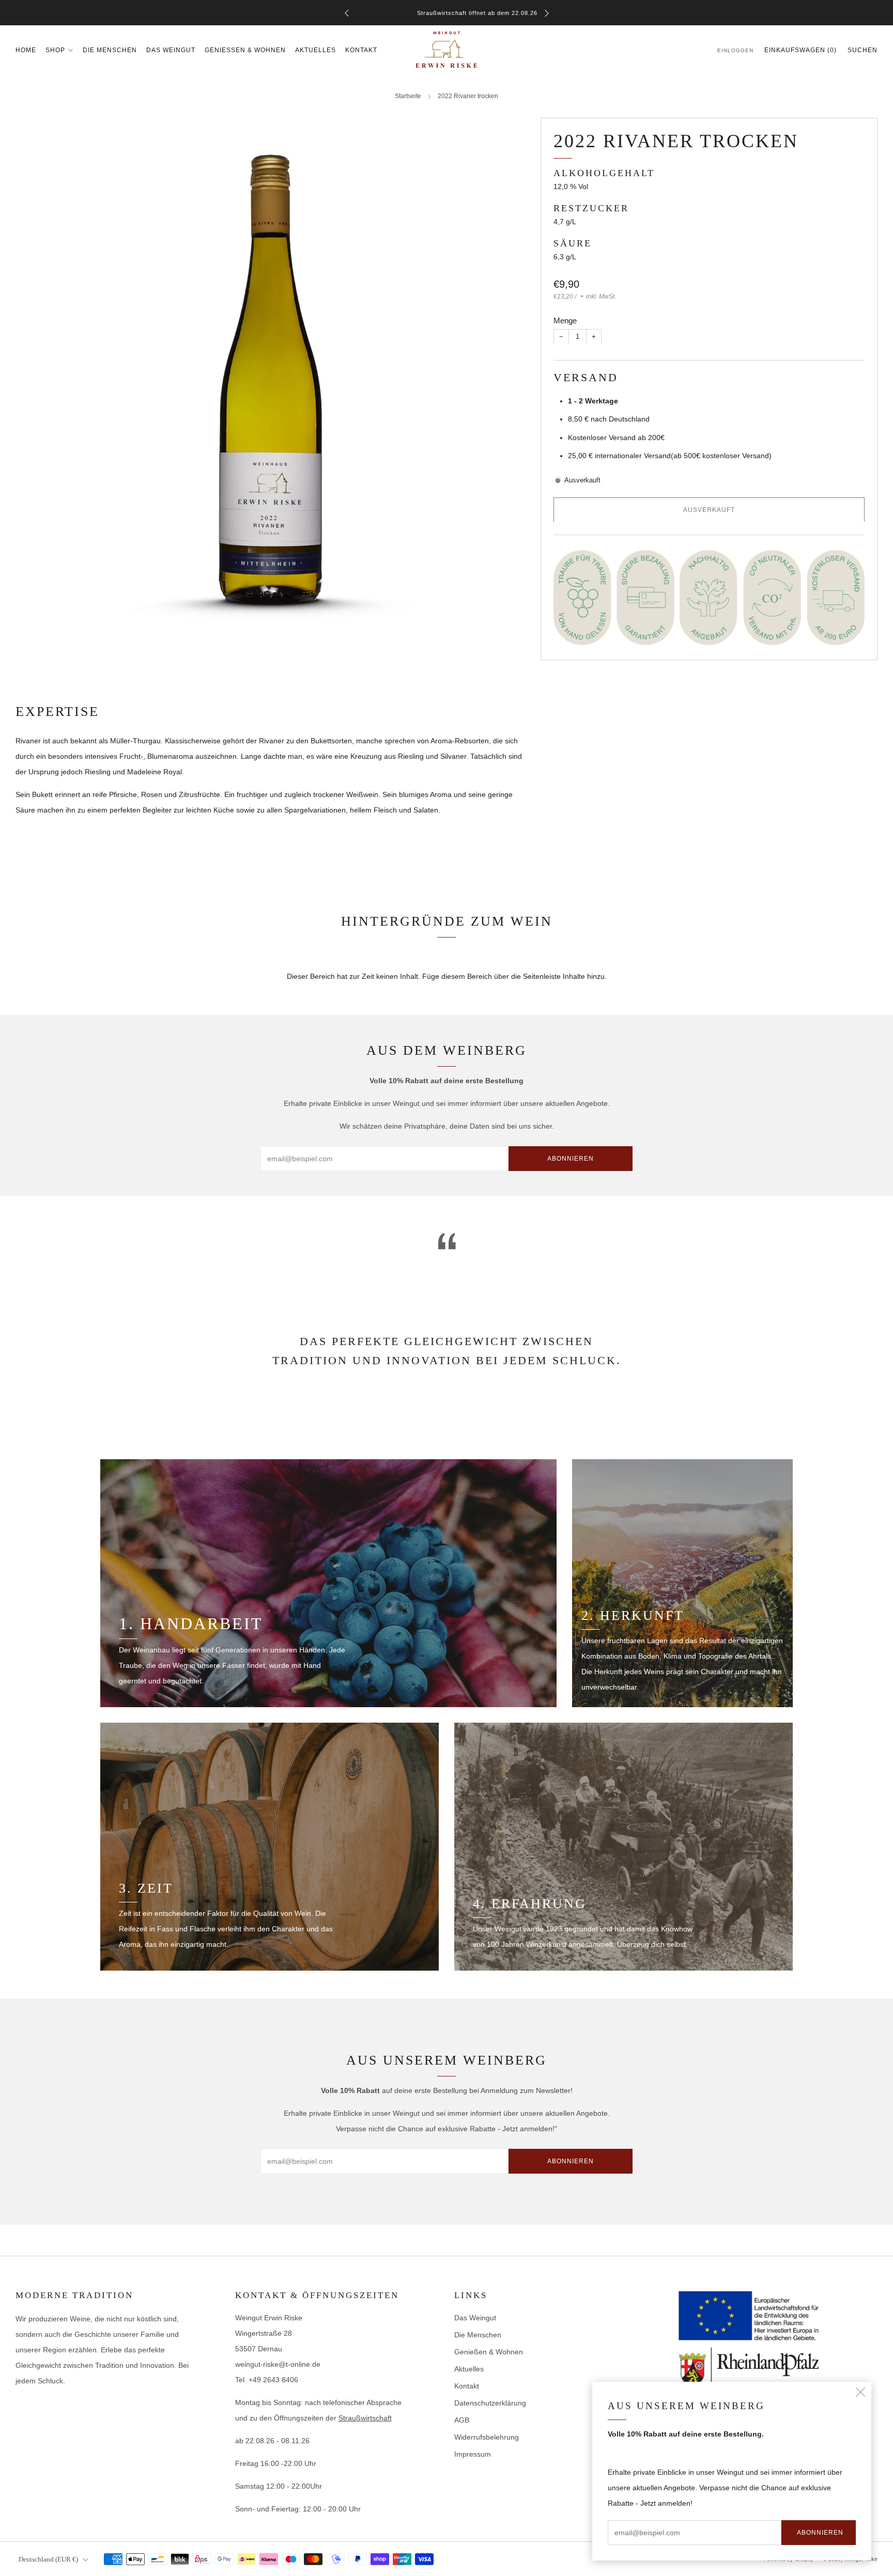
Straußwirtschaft (365, 2418)
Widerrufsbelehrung (487, 2437)
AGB (462, 2420)
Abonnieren (820, 2533)
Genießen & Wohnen (245, 50)
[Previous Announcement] (347, 13)
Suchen (863, 50)
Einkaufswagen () (800, 50)
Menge (565, 320)
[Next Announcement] (547, 13)
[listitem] (447, 13)
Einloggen (735, 50)
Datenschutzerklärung (490, 2403)
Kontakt (361, 50)
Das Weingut (171, 50)
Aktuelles (315, 50)
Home (26, 50)
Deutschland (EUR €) (48, 2559)
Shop (55, 50)
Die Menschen (110, 50)
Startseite (408, 96)
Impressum (473, 2454)
